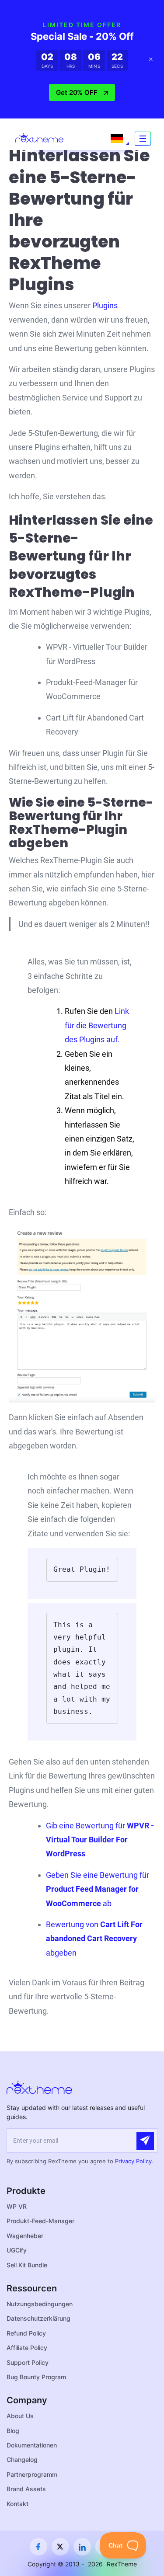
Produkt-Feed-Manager (40, 2221)
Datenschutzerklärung (38, 2318)
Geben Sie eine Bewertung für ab (98, 1889)
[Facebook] (38, 2547)
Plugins (105, 305)
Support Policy (28, 2362)
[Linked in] (82, 2547)
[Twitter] (60, 2547)
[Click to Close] (151, 59)
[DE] (117, 139)
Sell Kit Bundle (27, 2265)
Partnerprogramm (32, 2474)
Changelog (22, 2459)
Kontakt (17, 2504)
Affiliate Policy (27, 2348)
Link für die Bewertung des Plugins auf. (97, 1025)
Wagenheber (25, 2236)
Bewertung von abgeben (94, 1939)
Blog (13, 2431)
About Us (20, 2416)
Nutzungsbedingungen (40, 2304)
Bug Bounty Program (36, 2377)
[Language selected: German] (117, 139)
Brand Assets (26, 2489)
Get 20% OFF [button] (77, 92)
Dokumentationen (32, 2445)
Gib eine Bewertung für (100, 1840)
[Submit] (145, 2141)
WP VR (17, 2206)
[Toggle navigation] (143, 139)
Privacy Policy (133, 2161)
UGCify (17, 2250)
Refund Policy (26, 2333)
